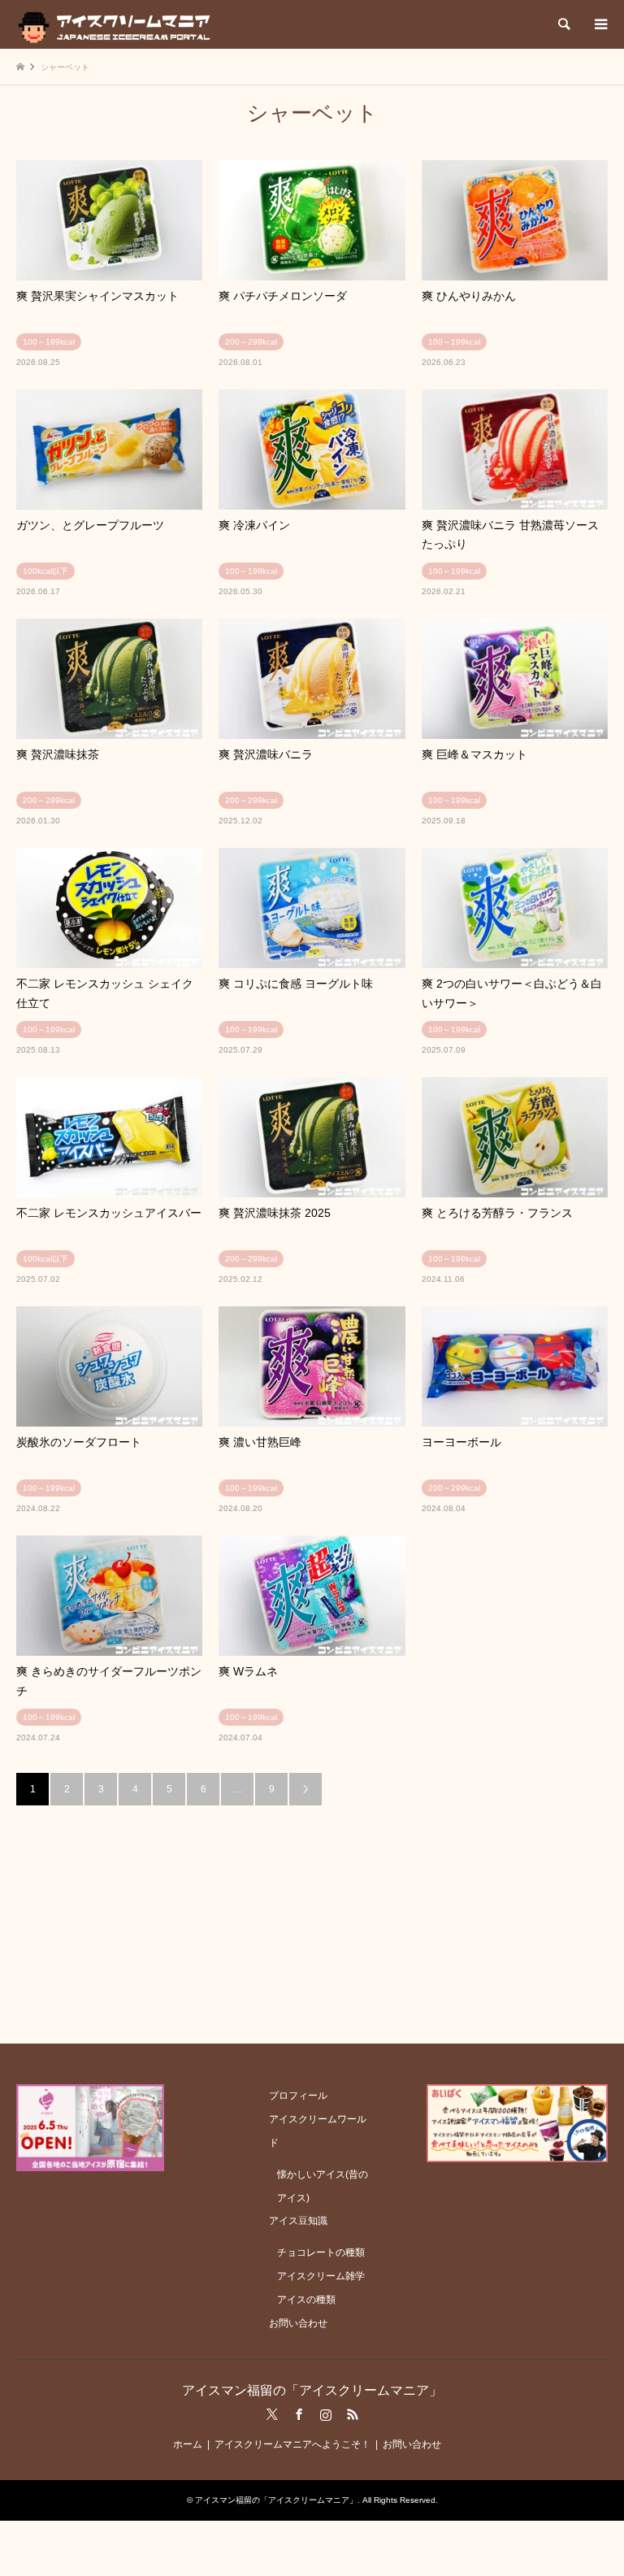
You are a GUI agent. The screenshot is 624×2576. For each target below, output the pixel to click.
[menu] (600, 24)
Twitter (272, 2414)
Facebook (299, 2414)
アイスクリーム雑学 (321, 2276)
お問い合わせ (298, 2323)
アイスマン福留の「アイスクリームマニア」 (312, 2390)
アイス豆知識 (298, 2221)
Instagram (326, 2414)
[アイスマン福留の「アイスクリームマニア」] (118, 24)
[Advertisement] (312, 1919)
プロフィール (298, 2096)
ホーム (188, 2444)
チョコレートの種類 (321, 2252)
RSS (353, 2414)
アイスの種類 (306, 2300)
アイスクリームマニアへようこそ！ (292, 2444)
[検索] (563, 24)
